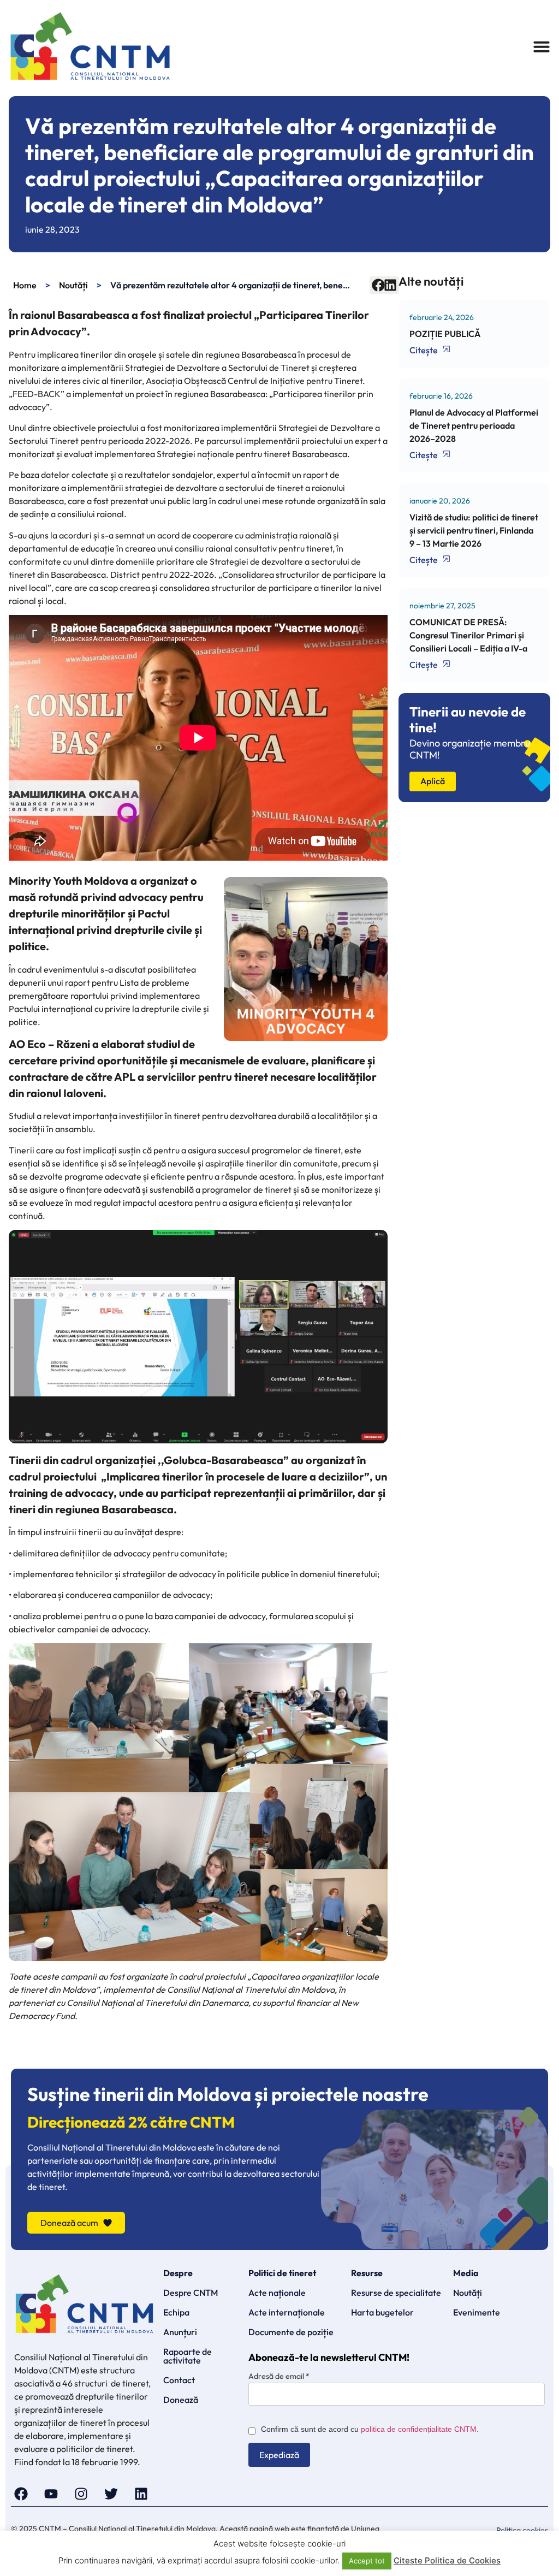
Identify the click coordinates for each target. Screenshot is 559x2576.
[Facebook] (21, 2494)
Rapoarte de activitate (188, 2356)
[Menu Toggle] (542, 46)
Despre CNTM (191, 2293)
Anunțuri (180, 2332)
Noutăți (73, 285)
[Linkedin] (141, 2494)
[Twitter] (111, 2494)
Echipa (176, 2312)
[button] (378, 285)
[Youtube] (51, 2494)
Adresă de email (279, 2376)
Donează (181, 2400)
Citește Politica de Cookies (447, 2560)
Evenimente (477, 2312)
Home (25, 285)
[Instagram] (81, 2494)
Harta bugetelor (382, 2312)
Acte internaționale (287, 2312)
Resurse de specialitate (396, 2293)
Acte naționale (277, 2293)
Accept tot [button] (367, 2561)
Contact (179, 2380)
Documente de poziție (291, 2332)
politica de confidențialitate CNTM (419, 2429)
